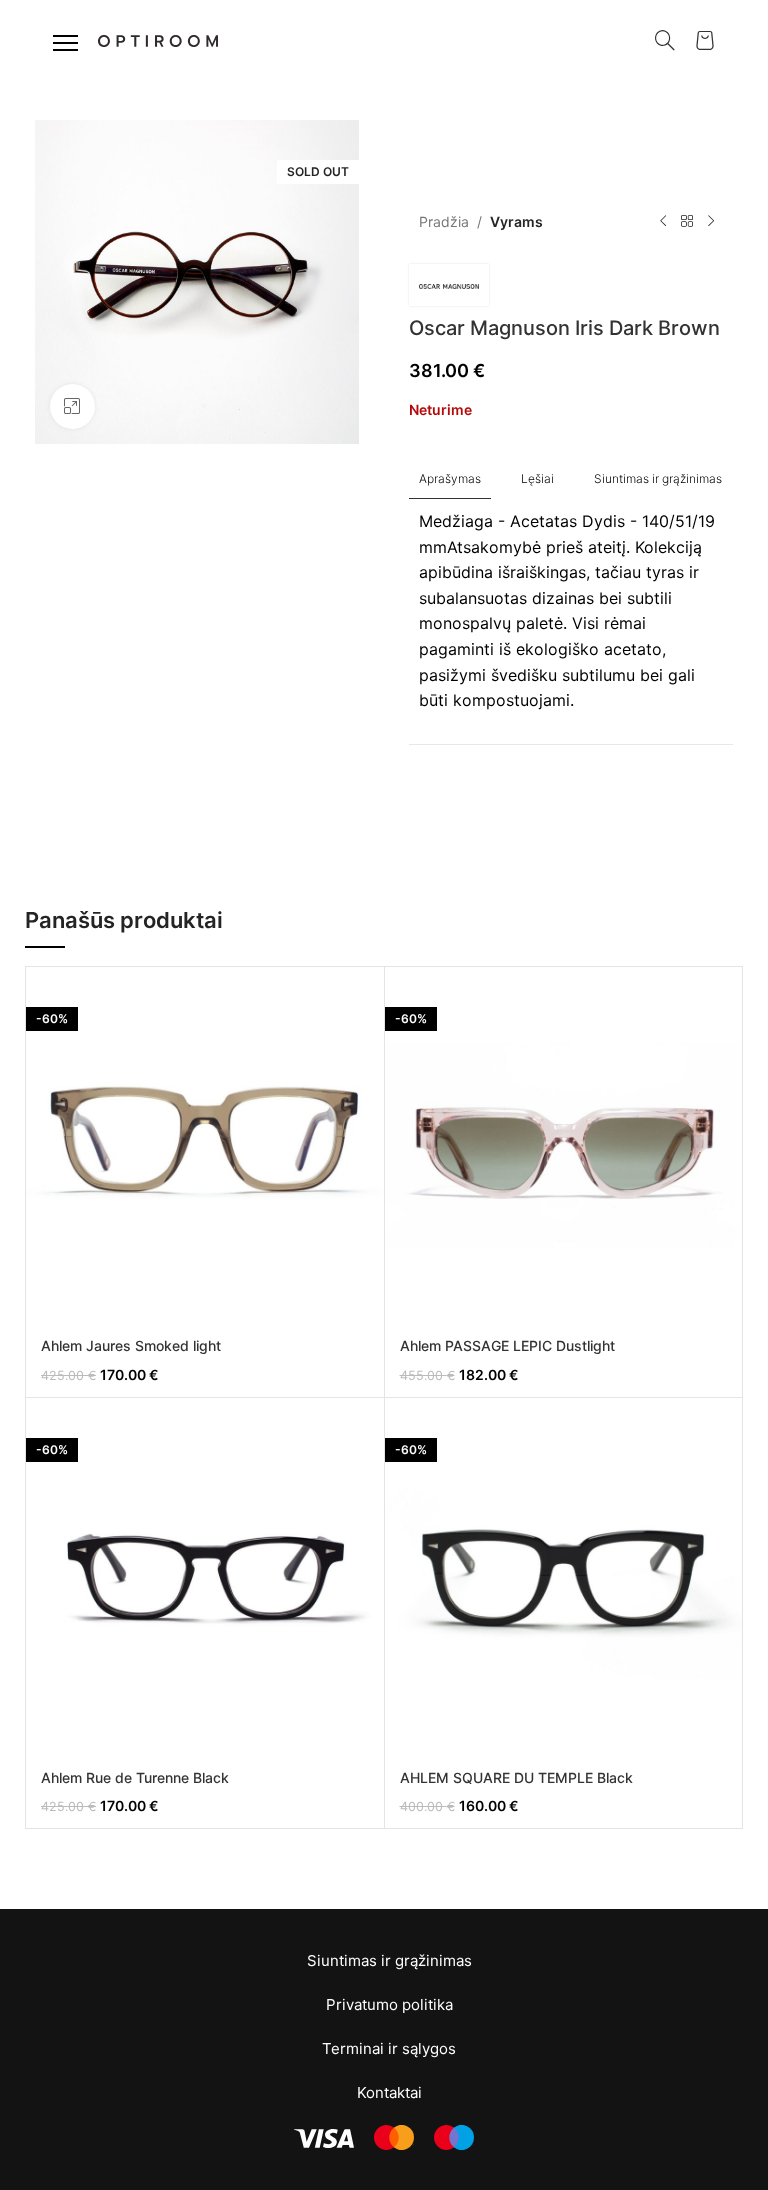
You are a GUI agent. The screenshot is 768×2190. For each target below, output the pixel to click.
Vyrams (516, 221)
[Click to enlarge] (72, 406)
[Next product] (711, 222)
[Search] (665, 40)
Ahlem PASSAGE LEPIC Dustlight (507, 1345)
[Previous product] (663, 222)
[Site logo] (158, 38)
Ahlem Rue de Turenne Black (135, 1777)
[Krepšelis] (705, 40)
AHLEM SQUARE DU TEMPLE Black (516, 1777)
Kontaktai (389, 2092)
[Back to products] (687, 222)
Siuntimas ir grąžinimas (389, 1960)
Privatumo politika (389, 2004)
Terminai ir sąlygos (389, 2048)
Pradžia (444, 221)
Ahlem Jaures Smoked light (131, 1345)
